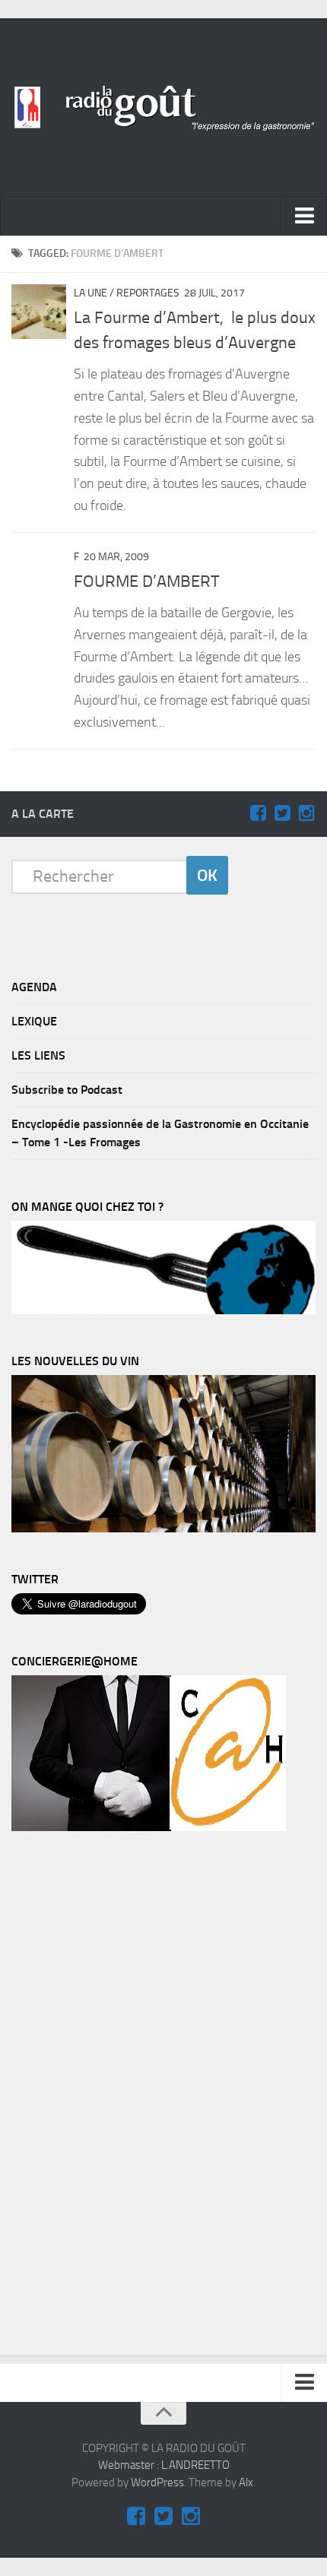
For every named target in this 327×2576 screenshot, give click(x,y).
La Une (90, 293)
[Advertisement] (125, 2097)
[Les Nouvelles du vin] (163, 1529)
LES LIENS (38, 1055)
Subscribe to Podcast (67, 1090)
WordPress (157, 2483)
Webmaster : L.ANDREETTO (164, 2465)
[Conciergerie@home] (149, 1827)
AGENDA (34, 987)
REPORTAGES (148, 293)
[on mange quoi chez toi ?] (163, 1310)
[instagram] (306, 813)
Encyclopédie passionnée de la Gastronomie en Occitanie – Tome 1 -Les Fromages (160, 1133)
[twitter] (282, 813)
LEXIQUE (34, 1021)
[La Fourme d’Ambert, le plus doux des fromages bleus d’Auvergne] (39, 312)
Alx (246, 2483)
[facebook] (258, 813)
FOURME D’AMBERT (147, 581)
